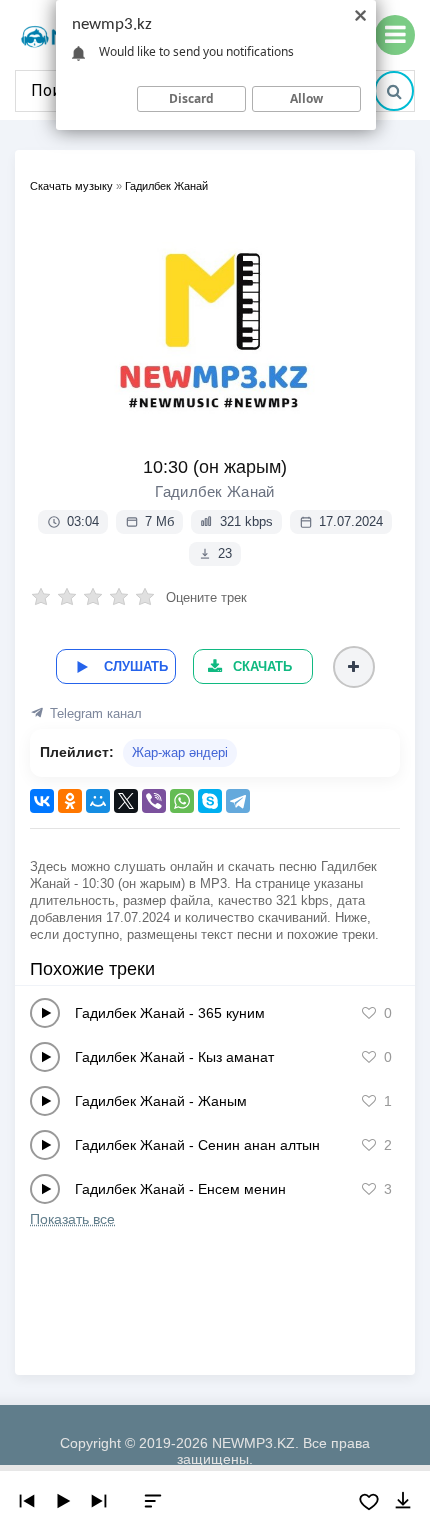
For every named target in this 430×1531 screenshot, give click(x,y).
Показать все (72, 1219)
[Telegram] (238, 801)
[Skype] (210, 801)
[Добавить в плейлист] (354, 667)
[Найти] (394, 91)
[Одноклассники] (70, 801)
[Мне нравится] (369, 1013)
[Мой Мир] (98, 801)
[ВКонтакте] (42, 801)
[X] (126, 801)
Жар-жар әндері (180, 752)
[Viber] (154, 801)
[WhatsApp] (182, 801)
